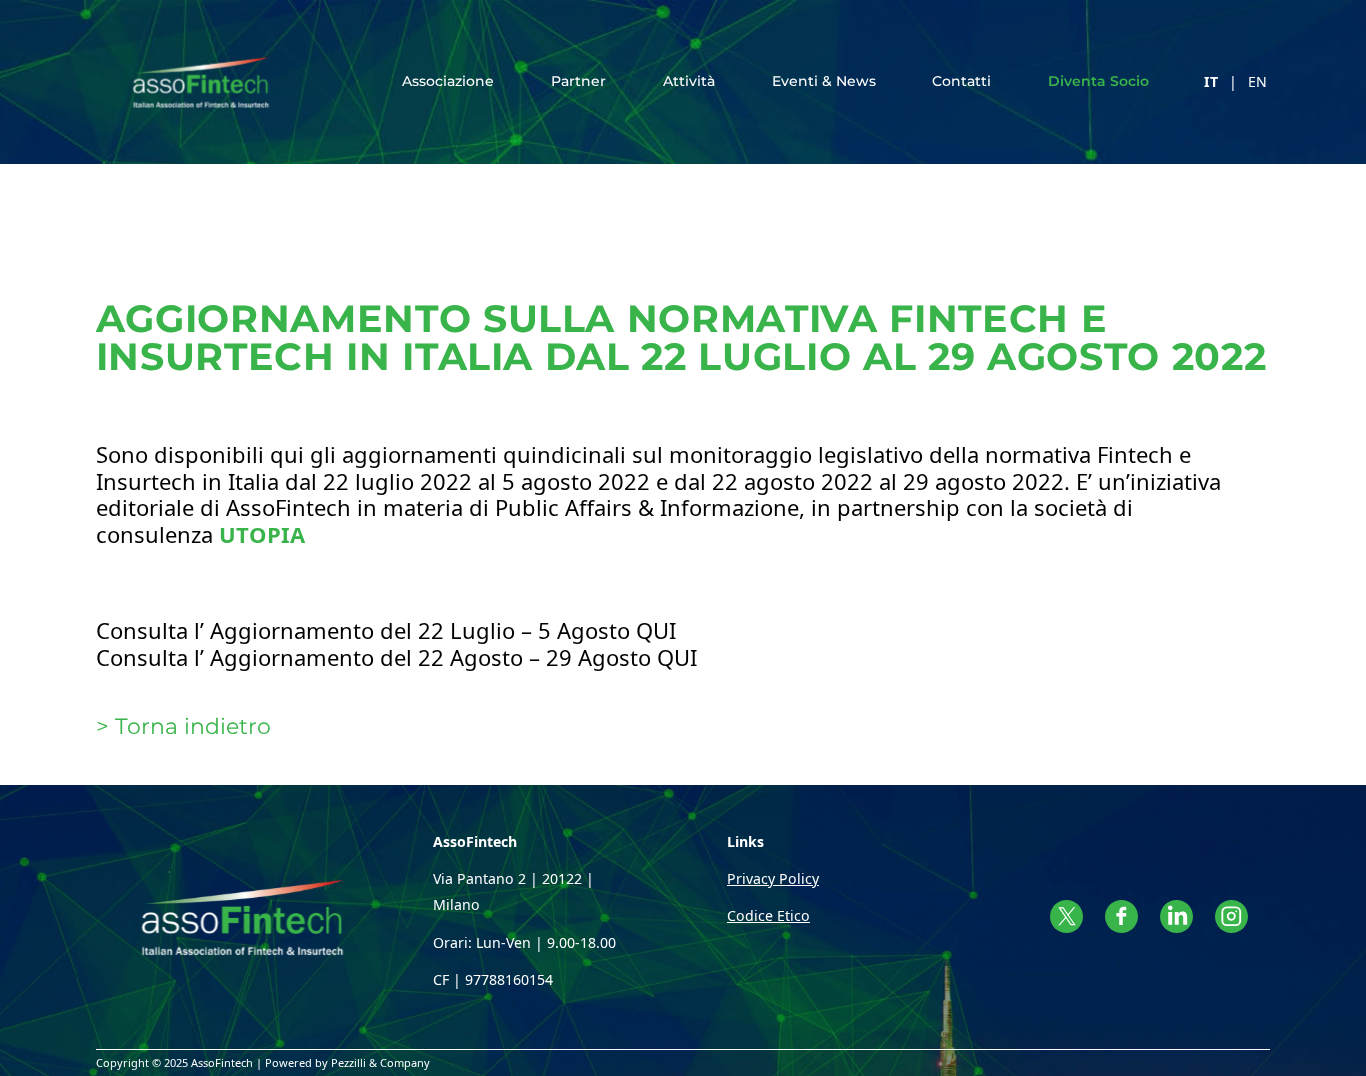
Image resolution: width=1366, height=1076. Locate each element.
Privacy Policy (773, 878)
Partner (578, 81)
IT (1211, 81)
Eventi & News (824, 81)
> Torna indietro (183, 726)
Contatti (961, 81)
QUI (656, 630)
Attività (689, 81)
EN (1257, 81)
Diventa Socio (1098, 81)
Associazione (448, 81)
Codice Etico (768, 915)
